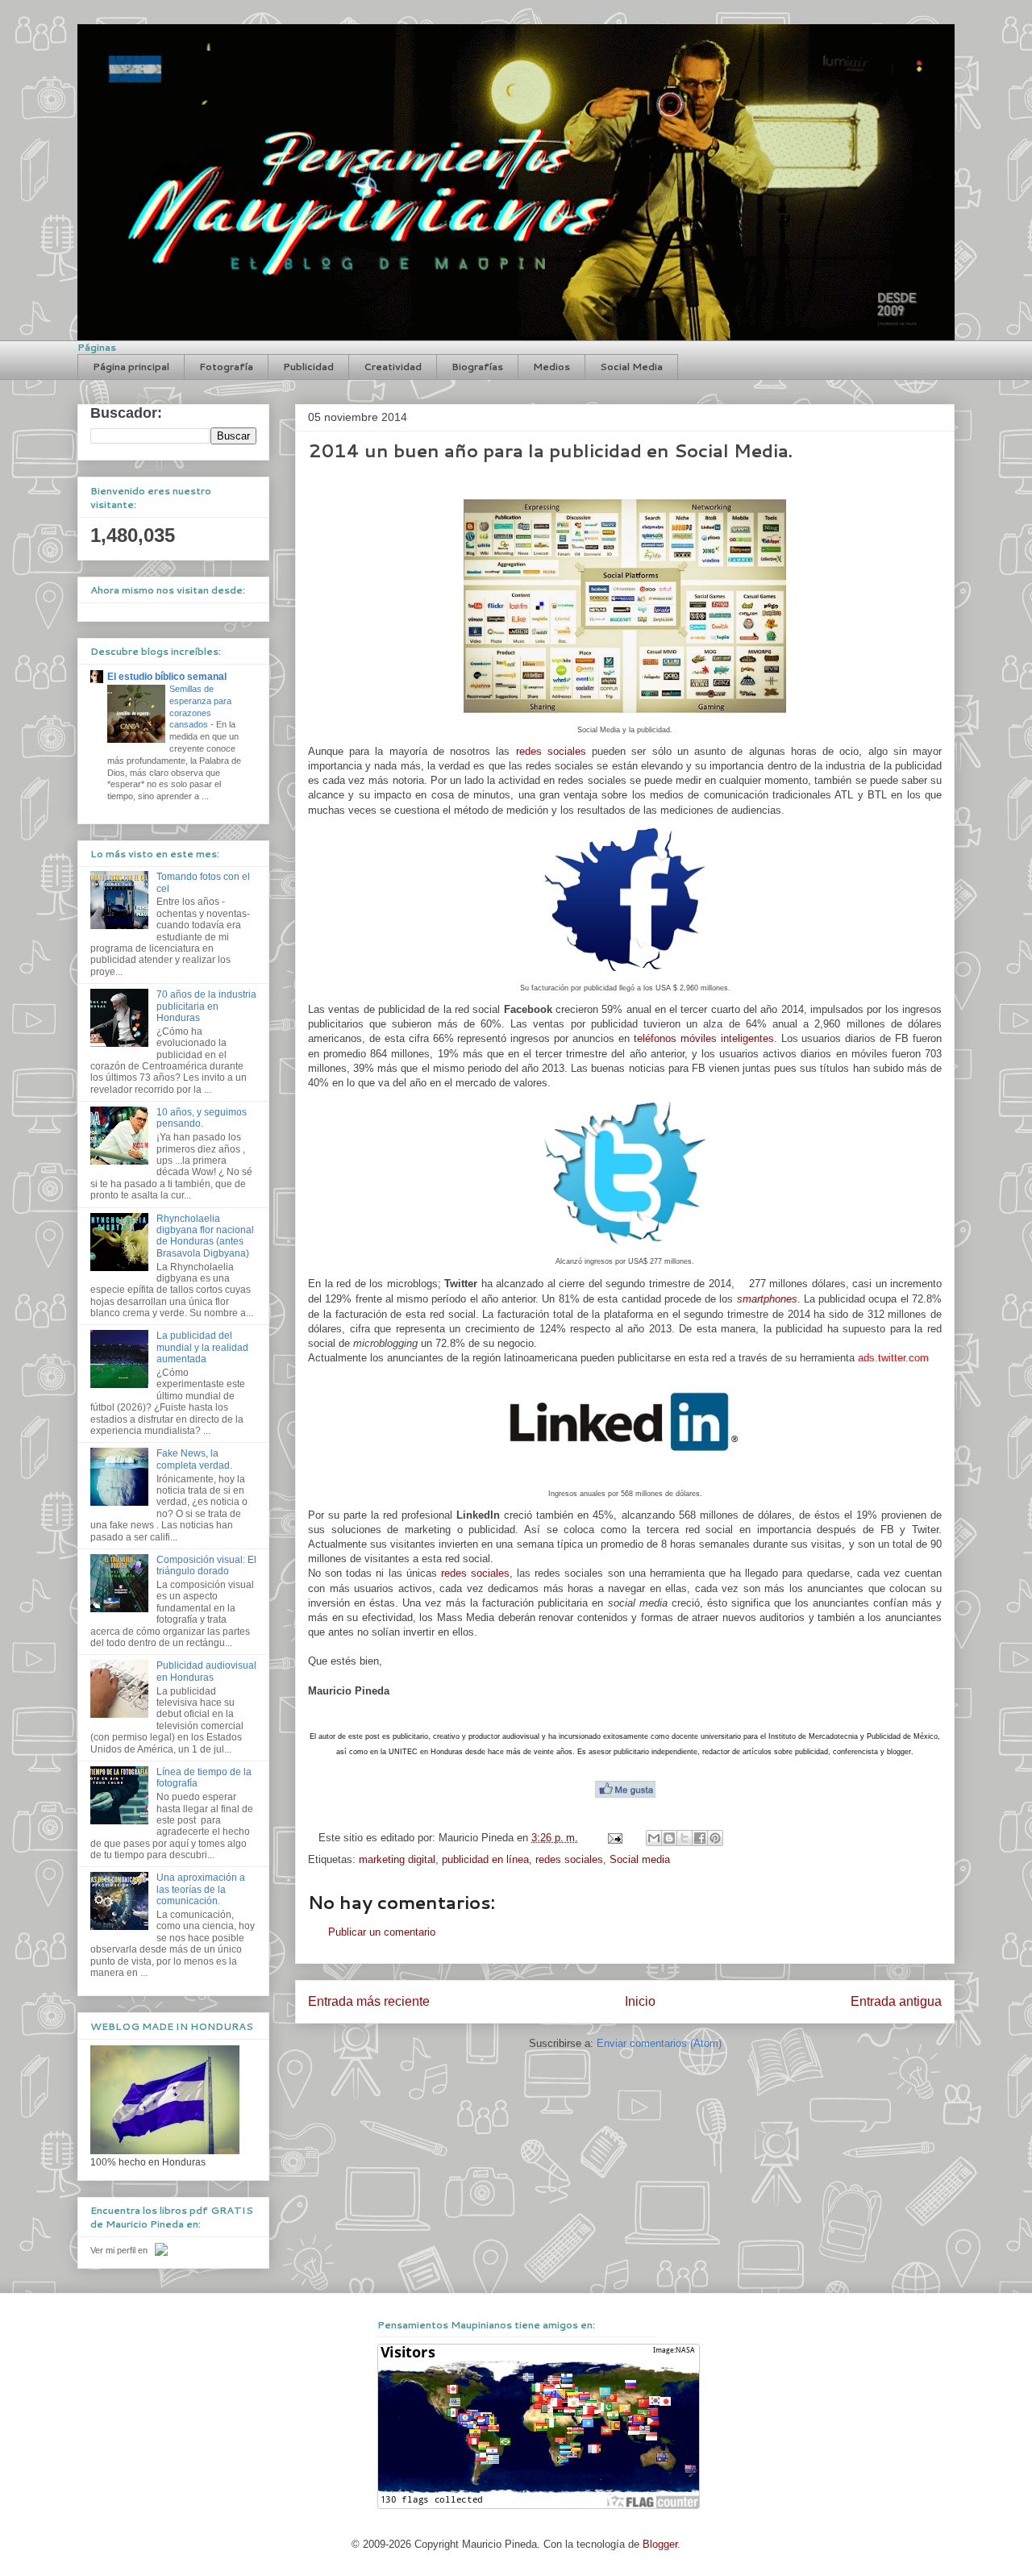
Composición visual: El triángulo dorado (206, 1565)
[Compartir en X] (685, 1838)
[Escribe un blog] (669, 1838)
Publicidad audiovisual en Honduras (206, 1671)
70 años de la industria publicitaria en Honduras (206, 1006)
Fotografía (226, 367)
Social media (640, 1859)
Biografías (477, 367)
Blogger (660, 2544)
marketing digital (397, 1859)
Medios (551, 367)
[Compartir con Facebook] (700, 1838)
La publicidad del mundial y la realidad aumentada (202, 1347)
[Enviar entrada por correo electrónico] (614, 1838)
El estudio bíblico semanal (167, 677)
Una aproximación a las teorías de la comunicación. (201, 1889)
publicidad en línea (485, 1859)
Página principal (131, 367)
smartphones (767, 1299)
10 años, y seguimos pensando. (202, 1118)
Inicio (640, 2001)
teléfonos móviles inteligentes (704, 1038)
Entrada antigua (896, 2001)
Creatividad (393, 367)
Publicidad (308, 367)
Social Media (631, 367)
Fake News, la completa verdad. (194, 1459)
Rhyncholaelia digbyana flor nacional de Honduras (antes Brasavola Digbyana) (205, 1236)
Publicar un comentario (382, 1932)
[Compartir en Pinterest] (715, 1838)
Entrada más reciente (369, 2001)
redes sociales (551, 751)
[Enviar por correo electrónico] (654, 1838)
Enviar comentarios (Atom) (659, 2043)
